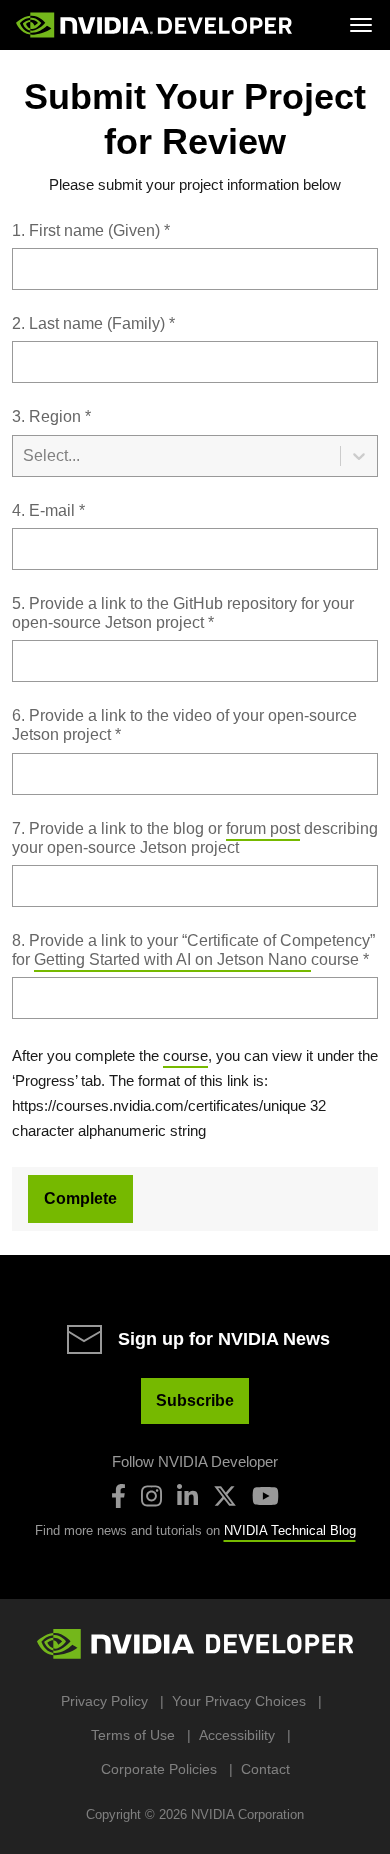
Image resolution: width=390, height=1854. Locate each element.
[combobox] (195, 441)
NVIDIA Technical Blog (290, 1530)
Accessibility (237, 1735)
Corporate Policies (159, 1769)
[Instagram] (151, 1496)
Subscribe (195, 1400)
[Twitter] (225, 1496)
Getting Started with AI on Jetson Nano (172, 959)
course (185, 1055)
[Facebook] (118, 1496)
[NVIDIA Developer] (156, 25)
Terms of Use (133, 1735)
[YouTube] (265, 1496)
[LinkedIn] (187, 1496)
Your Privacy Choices (239, 1701)
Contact (265, 1769)
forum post (263, 828)
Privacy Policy (104, 1701)
